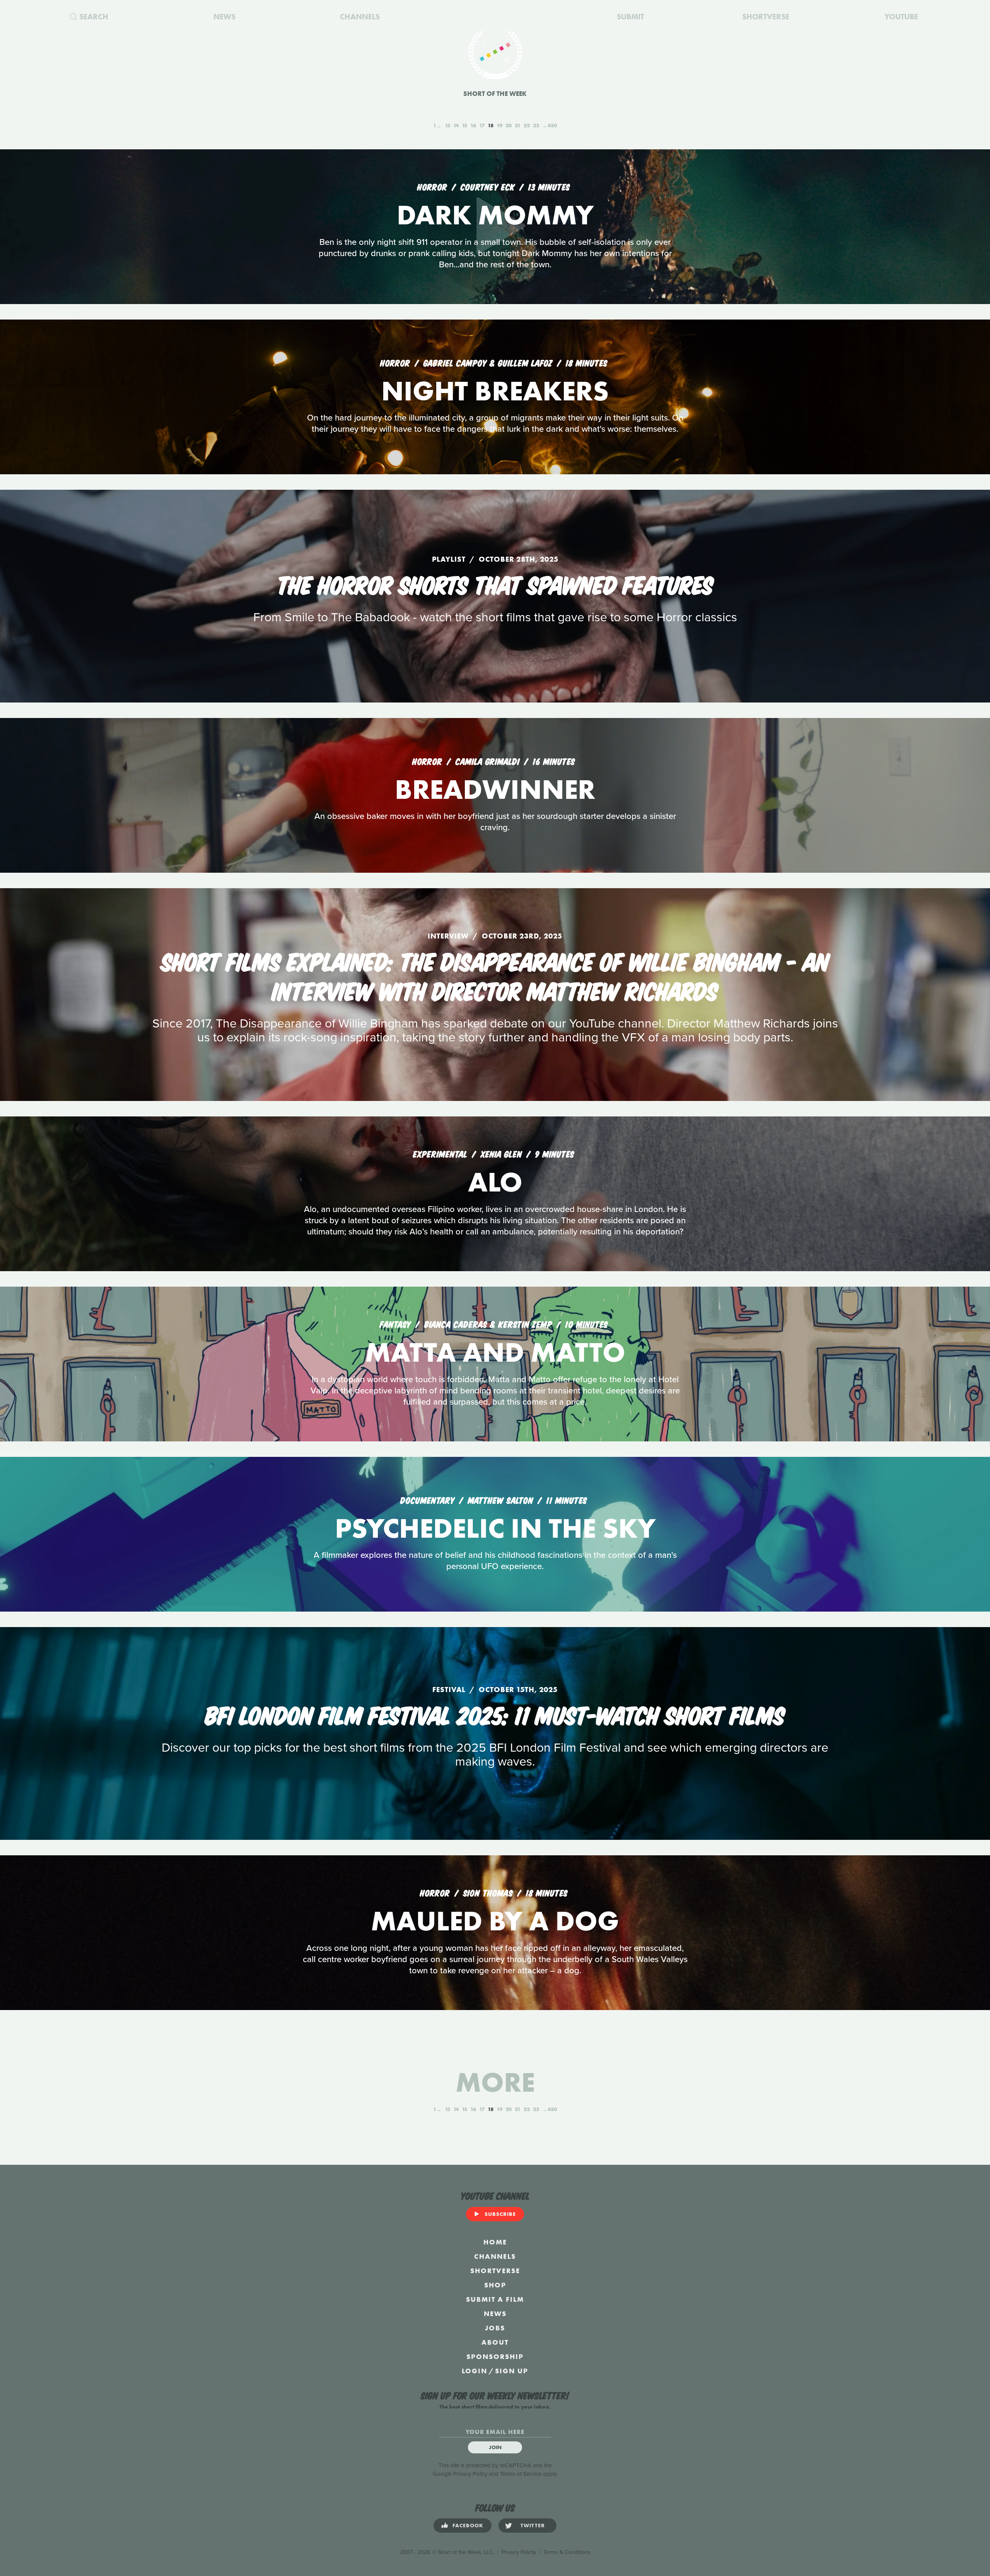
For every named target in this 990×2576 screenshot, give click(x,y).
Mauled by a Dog (495, 1921)
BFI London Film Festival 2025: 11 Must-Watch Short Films (495, 1714)
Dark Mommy (495, 215)
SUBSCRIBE (500, 2214)
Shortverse (495, 2271)
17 (482, 125)
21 (518, 125)
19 (499, 125)
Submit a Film (495, 2299)
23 (536, 125)
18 (491, 125)
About (495, 2342)
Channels (495, 2256)
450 (552, 125)
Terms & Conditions (567, 2552)
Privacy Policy (470, 2474)
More (495, 2082)
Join (495, 2447)
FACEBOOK (468, 2525)
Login (475, 2371)
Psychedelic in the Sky (495, 1528)
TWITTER (533, 2525)
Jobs (495, 2328)
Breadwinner (495, 789)
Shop (495, 2285)
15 (464, 125)
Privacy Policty (519, 2552)
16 (473, 125)
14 (456, 125)
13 (447, 125)
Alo (495, 1182)
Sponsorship (495, 2356)
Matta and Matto (495, 1352)
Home (495, 2242)
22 (527, 125)
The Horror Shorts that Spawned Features (495, 583)
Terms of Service (521, 2474)
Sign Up (512, 2371)
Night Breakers (495, 391)
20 (509, 125)
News (495, 2314)
